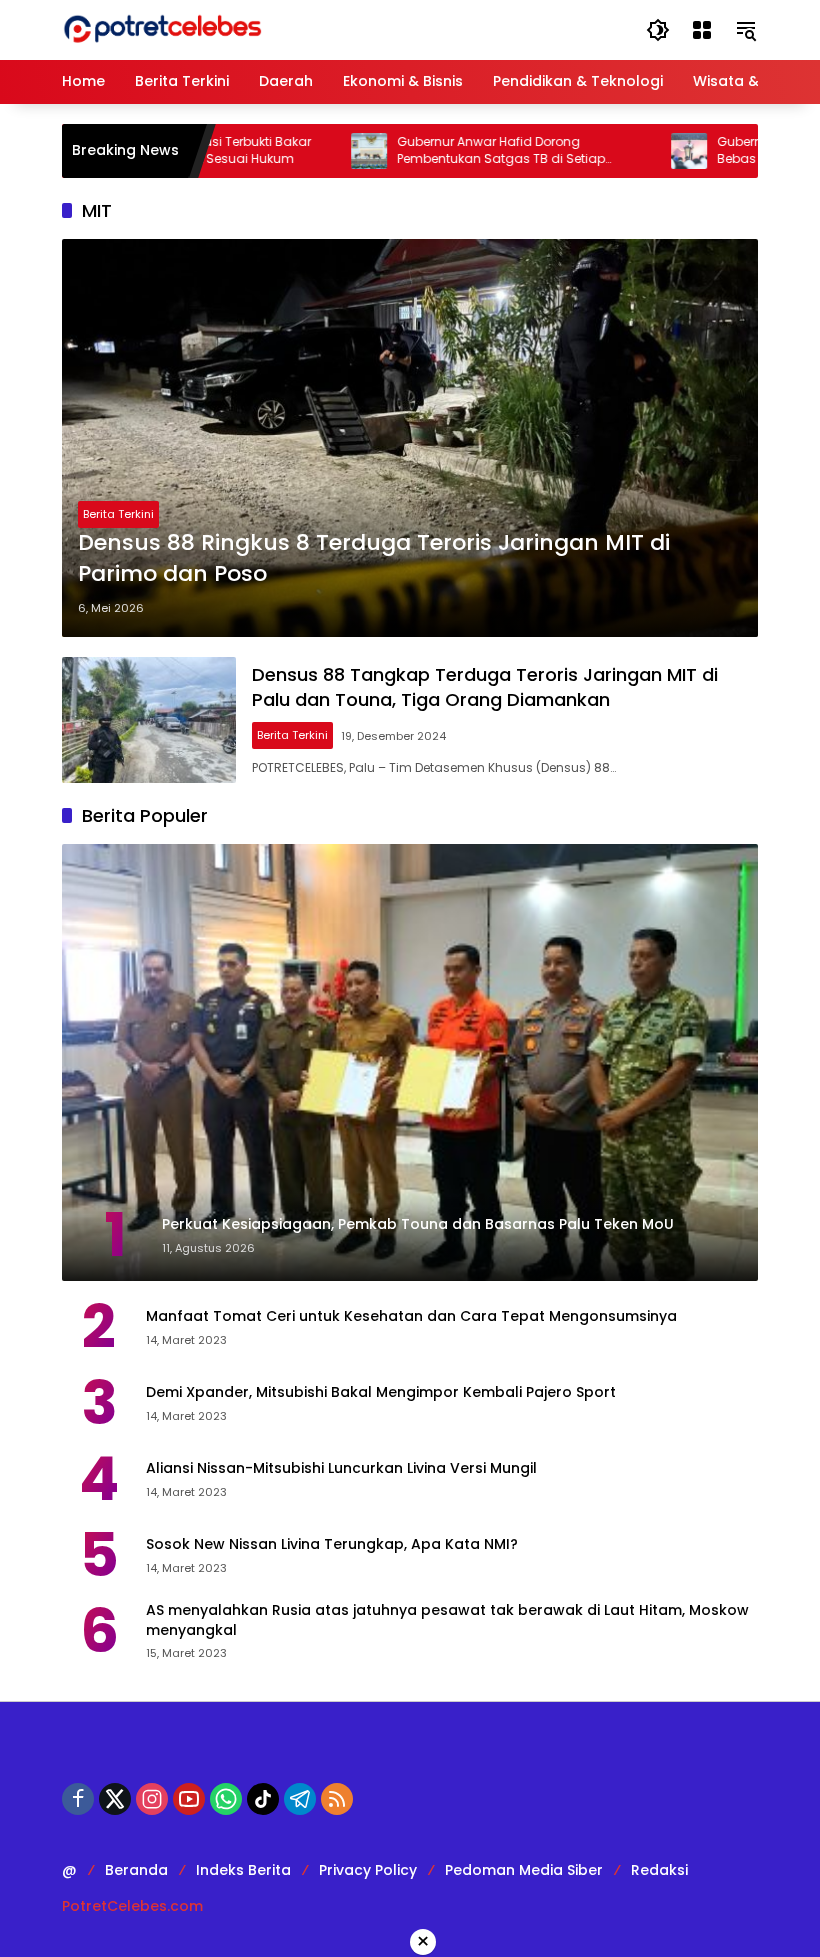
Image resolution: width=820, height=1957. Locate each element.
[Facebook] (78, 1799)
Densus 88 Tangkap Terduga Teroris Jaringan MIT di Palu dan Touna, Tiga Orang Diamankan (485, 687)
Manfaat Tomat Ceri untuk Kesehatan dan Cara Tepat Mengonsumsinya (411, 1316)
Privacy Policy (368, 1870)
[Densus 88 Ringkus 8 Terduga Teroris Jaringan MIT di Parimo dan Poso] (410, 438)
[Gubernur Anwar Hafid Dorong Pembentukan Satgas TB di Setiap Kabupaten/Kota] (320, 151)
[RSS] (337, 1799)
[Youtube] (189, 1799)
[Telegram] (300, 1799)
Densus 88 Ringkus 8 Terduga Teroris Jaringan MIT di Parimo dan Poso (374, 558)
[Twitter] (115, 1799)
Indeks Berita (243, 1870)
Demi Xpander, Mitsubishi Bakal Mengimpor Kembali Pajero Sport (381, 1392)
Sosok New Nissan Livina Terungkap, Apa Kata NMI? (332, 1544)
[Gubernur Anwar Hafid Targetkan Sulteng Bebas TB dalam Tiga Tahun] (640, 151)
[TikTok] (263, 1799)
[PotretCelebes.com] (162, 29)
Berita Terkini (118, 514)
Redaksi (659, 1870)
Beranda (136, 1870)
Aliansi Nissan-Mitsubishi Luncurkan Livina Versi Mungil (341, 1468)
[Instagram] (152, 1799)
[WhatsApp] (226, 1799)
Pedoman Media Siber (524, 1870)
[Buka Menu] (702, 30)
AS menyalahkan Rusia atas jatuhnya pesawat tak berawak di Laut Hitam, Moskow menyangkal (447, 1620)
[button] (658, 30)
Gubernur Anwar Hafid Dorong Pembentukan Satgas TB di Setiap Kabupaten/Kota (452, 151)
